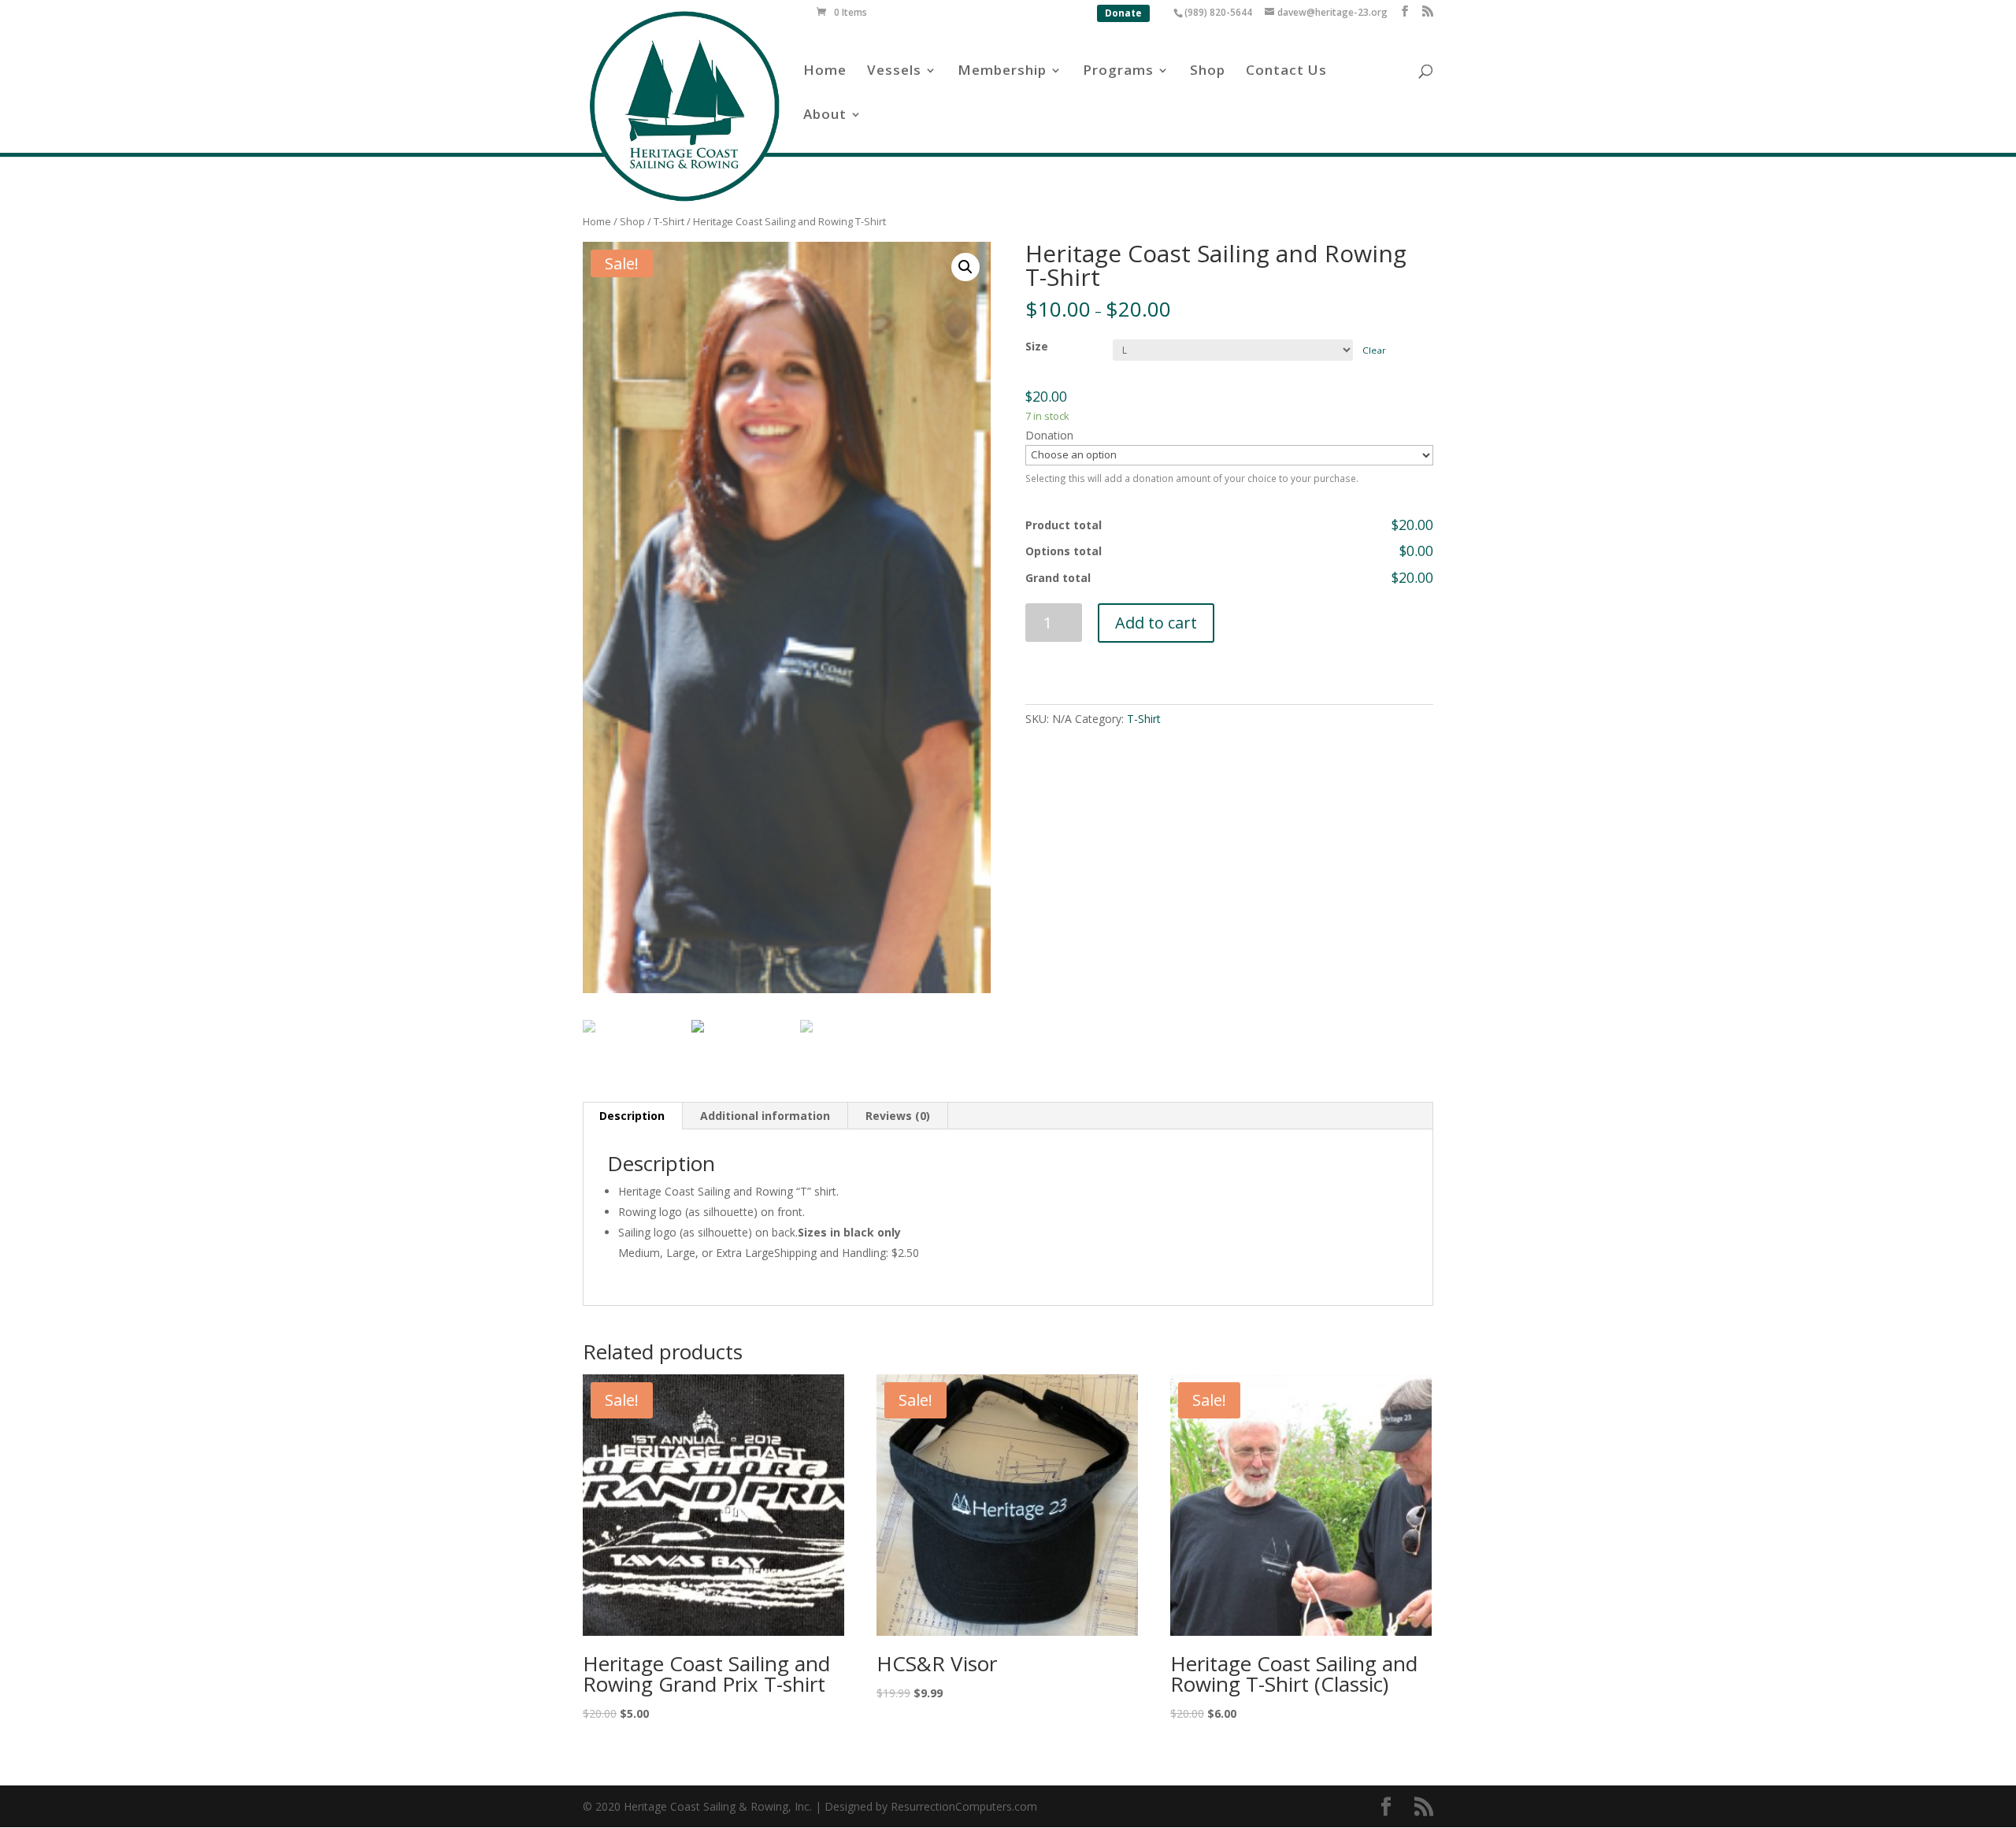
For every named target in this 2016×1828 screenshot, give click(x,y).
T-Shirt (669, 221)
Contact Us (1286, 72)
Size (1037, 346)
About (825, 116)
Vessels (894, 72)
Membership (1002, 72)
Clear (1374, 350)
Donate (1123, 13)
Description (632, 1116)
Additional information (765, 1116)
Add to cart (1156, 623)
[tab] (632, 1116)
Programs (1118, 72)
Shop (1208, 72)
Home (825, 72)
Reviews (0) (898, 1116)
